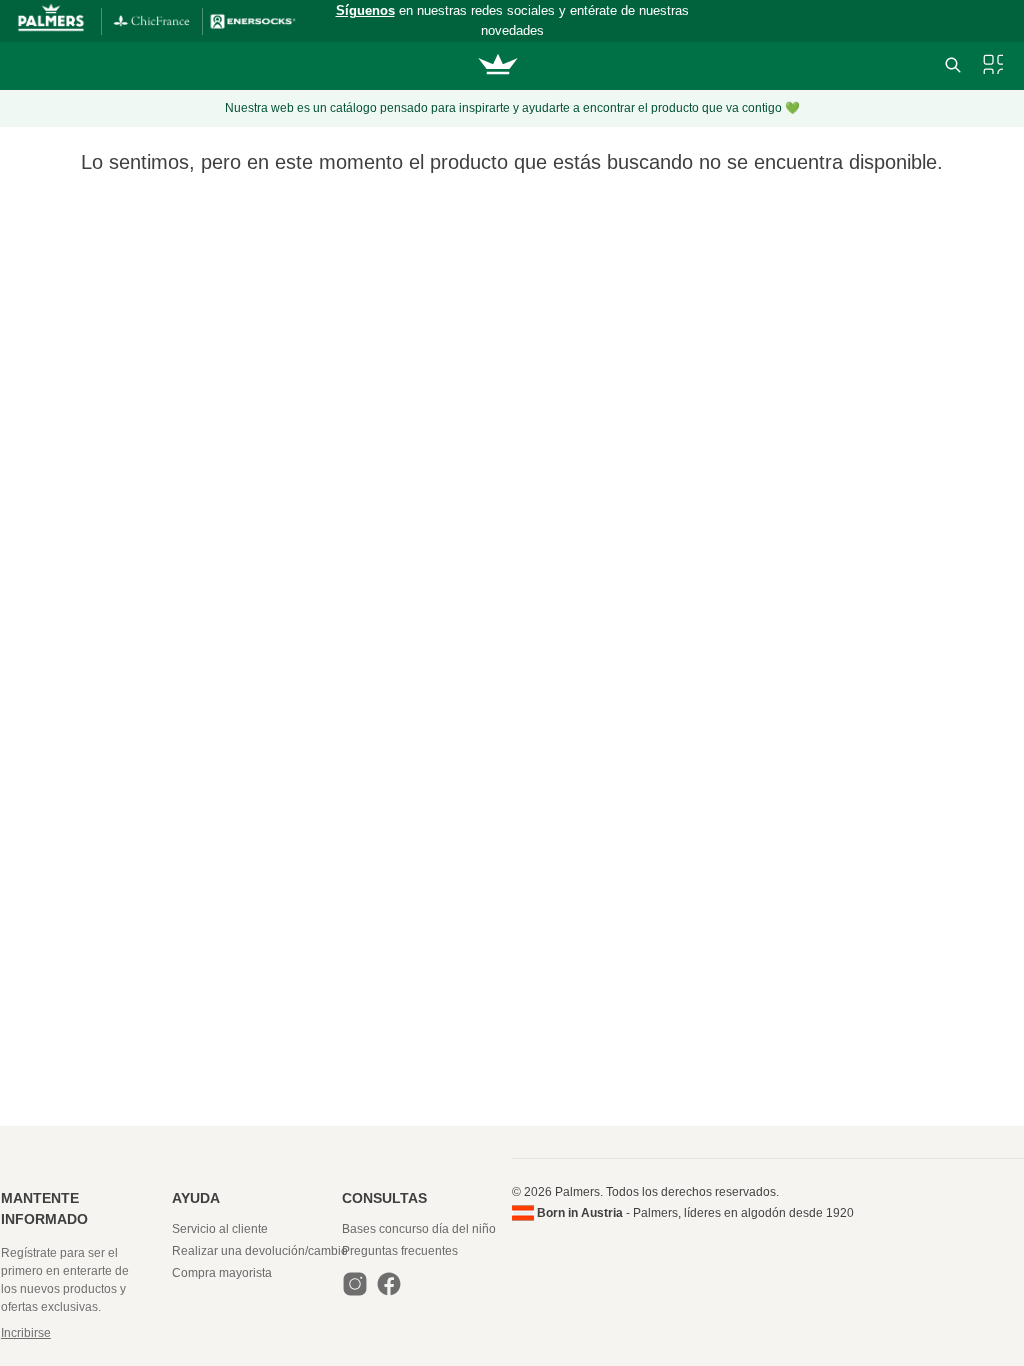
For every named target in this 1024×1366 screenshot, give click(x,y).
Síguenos (365, 10)
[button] (85, 1333)
